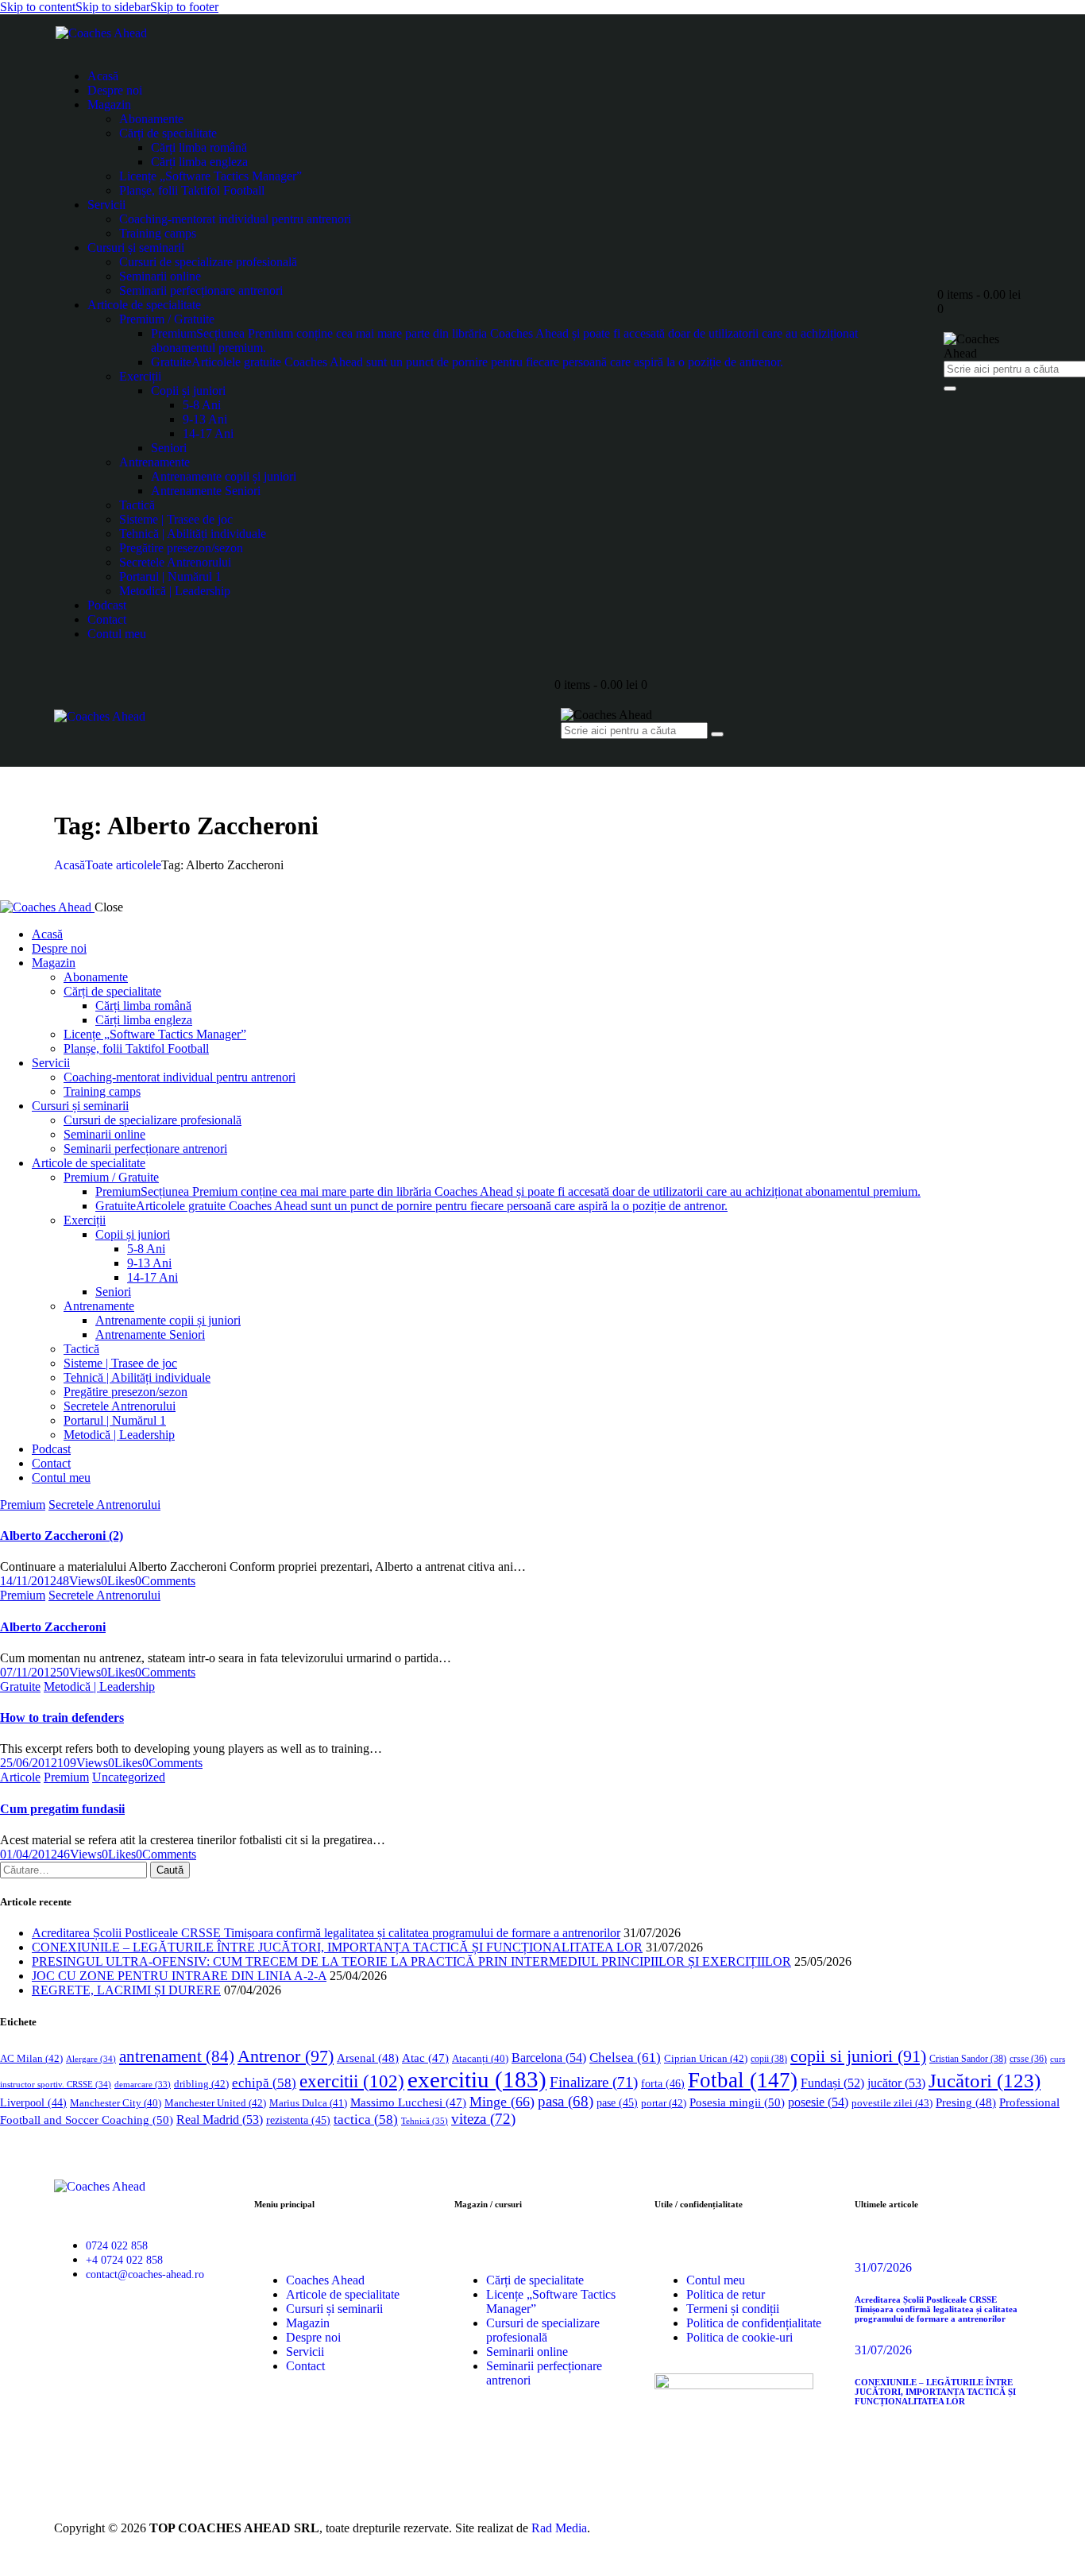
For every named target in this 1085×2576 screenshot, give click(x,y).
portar (664, 2103)
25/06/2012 (29, 1763)
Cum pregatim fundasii (62, 1809)
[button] (118, 1581)
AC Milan (31, 2058)
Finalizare (594, 2082)
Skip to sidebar (113, 7)
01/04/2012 (29, 1854)
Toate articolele (123, 865)
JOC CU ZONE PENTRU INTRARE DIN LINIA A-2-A (179, 1976)
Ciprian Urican (706, 2058)
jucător (896, 2083)
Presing (966, 2102)
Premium (23, 1505)
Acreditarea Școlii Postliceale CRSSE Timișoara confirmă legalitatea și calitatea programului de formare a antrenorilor (326, 1933)
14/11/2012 (28, 1581)
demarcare (143, 2085)
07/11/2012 (28, 1672)
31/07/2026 (883, 2267)
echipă (264, 2083)
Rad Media (559, 2528)
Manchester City (116, 2103)
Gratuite (20, 1686)
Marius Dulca (308, 2103)
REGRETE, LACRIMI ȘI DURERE (126, 1990)
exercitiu (477, 2079)
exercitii (352, 2081)
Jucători (985, 2081)
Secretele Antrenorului (104, 1505)
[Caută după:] (75, 1869)
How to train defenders (62, 1717)
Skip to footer (184, 7)
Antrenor (286, 2056)
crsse (1028, 2059)
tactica (366, 2120)
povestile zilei (892, 2103)
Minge (502, 2102)
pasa (566, 2101)
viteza (483, 2119)
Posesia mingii (737, 2102)
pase (617, 2103)
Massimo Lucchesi (408, 2102)
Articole (20, 1777)
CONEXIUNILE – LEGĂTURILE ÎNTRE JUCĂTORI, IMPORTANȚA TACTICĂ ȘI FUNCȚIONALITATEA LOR (337, 1947)
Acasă (70, 865)
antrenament (177, 2056)
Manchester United (215, 2103)
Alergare (91, 2059)
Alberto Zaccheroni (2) (62, 1536)
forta (663, 2083)
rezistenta (298, 2120)
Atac (425, 2058)
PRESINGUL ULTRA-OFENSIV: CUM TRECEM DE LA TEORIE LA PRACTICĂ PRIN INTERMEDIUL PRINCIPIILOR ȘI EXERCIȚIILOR (411, 1961)
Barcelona (549, 2058)
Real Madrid (220, 2120)
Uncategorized (129, 1777)
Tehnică (425, 2121)
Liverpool (33, 2103)
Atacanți (480, 2059)
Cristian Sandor (968, 2059)
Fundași (832, 2083)
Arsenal (368, 2058)
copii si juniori (858, 2056)
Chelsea (625, 2058)
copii (769, 2059)
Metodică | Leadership (99, 1686)
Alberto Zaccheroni (53, 1627)
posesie (818, 2102)
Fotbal (743, 2080)
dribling (201, 2084)
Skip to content (38, 7)
